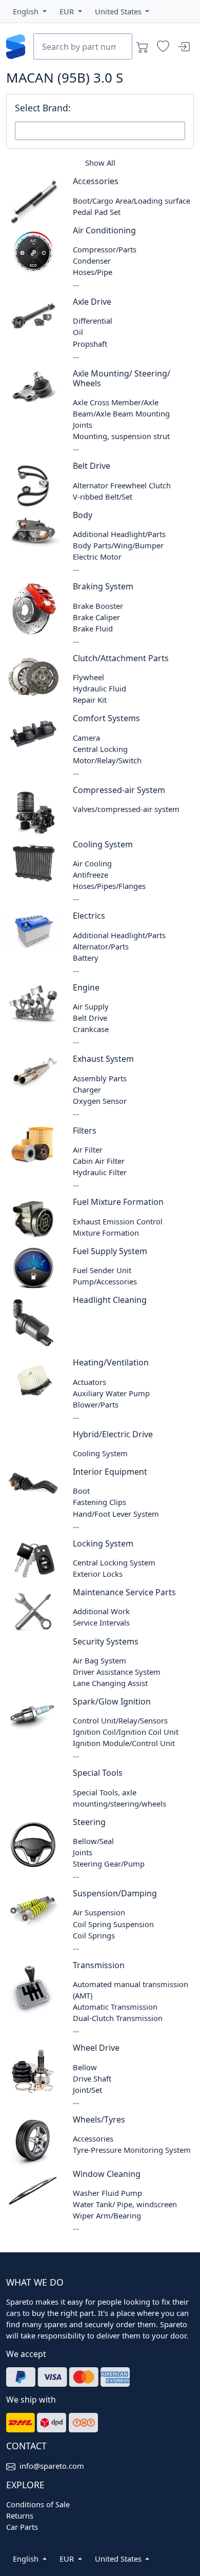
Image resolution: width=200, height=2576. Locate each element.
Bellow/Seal (93, 1841)
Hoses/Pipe (93, 272)
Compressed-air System (119, 790)
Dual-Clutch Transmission (118, 2018)
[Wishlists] (163, 47)
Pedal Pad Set (97, 212)
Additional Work (101, 1611)
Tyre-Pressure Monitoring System (132, 2150)
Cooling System (103, 844)
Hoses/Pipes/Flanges (109, 886)
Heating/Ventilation (111, 1362)
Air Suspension (99, 1912)
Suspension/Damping (115, 1893)
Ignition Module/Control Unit (124, 1743)
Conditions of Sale (38, 2504)
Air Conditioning (104, 230)
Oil (78, 332)
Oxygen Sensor (100, 1101)
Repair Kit (90, 700)
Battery (86, 958)
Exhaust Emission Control (118, 1221)
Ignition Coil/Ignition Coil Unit (126, 1732)
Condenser (92, 261)
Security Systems (106, 1641)
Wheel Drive (96, 2048)
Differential (93, 321)
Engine (86, 987)
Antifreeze (91, 875)
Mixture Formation (106, 1233)
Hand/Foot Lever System (116, 1514)
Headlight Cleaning (110, 1300)
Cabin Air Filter (99, 1161)
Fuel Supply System (110, 1251)
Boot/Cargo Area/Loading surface (132, 201)
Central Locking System (114, 1562)
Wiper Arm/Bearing (107, 2215)
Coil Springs (94, 1935)
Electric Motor (97, 557)
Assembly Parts (100, 1078)
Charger (87, 1089)
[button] (30, 11)
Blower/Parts (96, 1404)
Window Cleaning (107, 2174)
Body (83, 515)
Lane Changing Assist (110, 1683)
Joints (83, 425)
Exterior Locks (98, 1574)
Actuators (89, 1382)
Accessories (96, 181)
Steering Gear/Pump (109, 1864)
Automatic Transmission (115, 2007)
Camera (86, 738)
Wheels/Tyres (99, 2119)
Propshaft (90, 344)
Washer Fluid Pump (107, 2193)
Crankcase (91, 1029)
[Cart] (143, 47)
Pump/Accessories (105, 1281)
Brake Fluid (93, 628)
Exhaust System (103, 1059)
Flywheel (88, 677)
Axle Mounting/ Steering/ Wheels (122, 378)
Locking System (103, 1543)
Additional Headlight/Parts (119, 534)
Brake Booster (98, 606)
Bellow (85, 2067)
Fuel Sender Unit (102, 1270)
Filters (85, 1131)
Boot (81, 1491)
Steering (89, 1822)
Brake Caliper (96, 617)
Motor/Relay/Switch (107, 760)
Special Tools (98, 1773)
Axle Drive (92, 302)
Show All (100, 163)
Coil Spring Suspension (113, 1924)
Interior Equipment (110, 1472)
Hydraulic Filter (100, 1172)
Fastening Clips (99, 1502)
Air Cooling (92, 863)
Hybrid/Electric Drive (113, 1434)
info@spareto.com (52, 2466)
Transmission (99, 1965)
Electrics (89, 916)
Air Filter (88, 1150)
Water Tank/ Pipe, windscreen (125, 2204)
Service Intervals (101, 1622)
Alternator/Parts (101, 946)
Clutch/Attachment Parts (121, 658)
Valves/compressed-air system (126, 809)
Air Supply (91, 1006)
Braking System (103, 586)
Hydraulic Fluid (99, 688)
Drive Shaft (92, 2078)
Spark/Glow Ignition (112, 1701)
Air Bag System (99, 1660)
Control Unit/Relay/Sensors (120, 1720)
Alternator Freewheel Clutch (122, 485)
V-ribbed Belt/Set (103, 497)
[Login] (184, 47)
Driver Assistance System (117, 1672)
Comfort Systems (106, 718)
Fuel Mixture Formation (118, 1202)
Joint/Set (87, 2090)
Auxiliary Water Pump (111, 1393)
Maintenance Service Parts (124, 1592)
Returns (20, 2515)
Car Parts (22, 2527)
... (76, 283)
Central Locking (100, 749)
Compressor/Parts (105, 249)
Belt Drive (92, 466)
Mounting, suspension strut (121, 436)
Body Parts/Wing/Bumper (118, 545)
